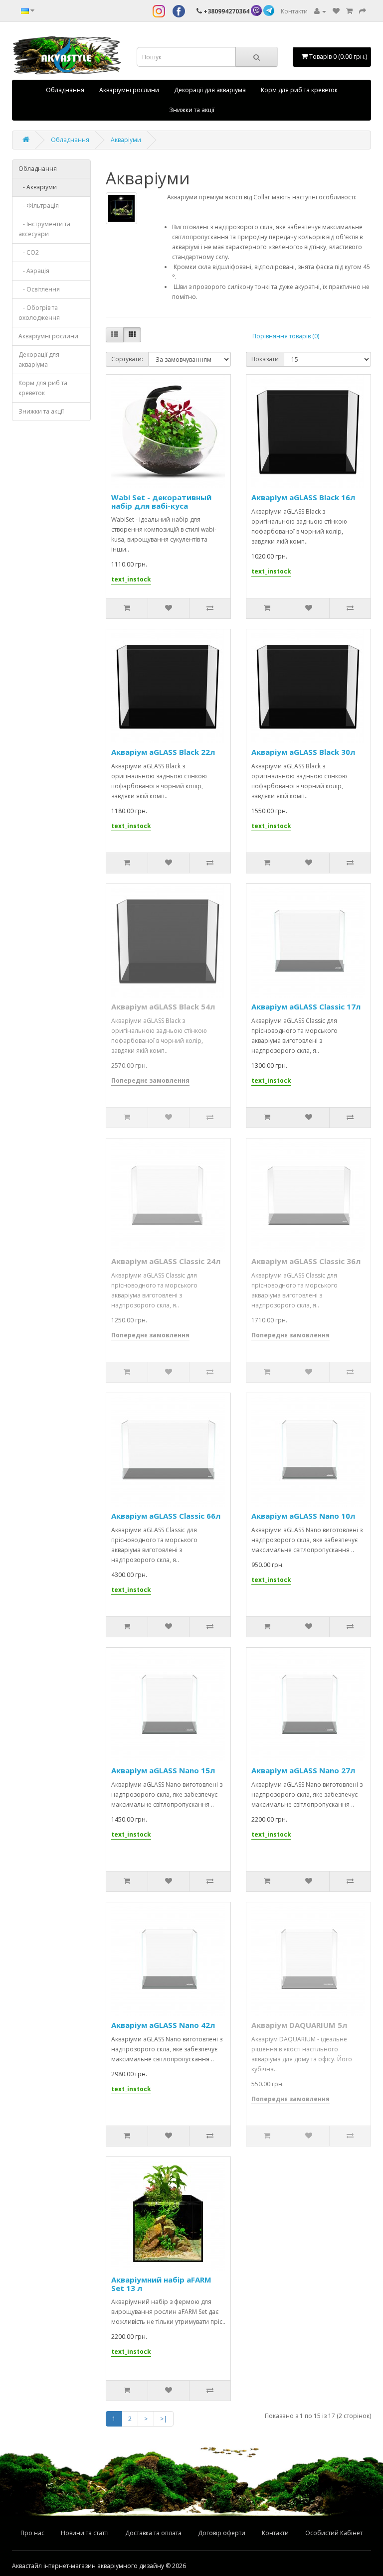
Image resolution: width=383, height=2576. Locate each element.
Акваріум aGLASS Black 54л (163, 1006)
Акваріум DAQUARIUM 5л (299, 2025)
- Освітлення (39, 289)
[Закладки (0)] (336, 11)
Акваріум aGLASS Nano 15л (163, 1770)
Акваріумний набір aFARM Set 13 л (161, 2284)
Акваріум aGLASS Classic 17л (306, 1006)
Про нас (32, 2533)
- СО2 (29, 252)
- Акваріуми (38, 187)
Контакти (294, 11)
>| (164, 2419)
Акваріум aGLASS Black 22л (163, 752)
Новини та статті (85, 2533)
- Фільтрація (39, 206)
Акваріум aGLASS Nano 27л (303, 1770)
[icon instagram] (159, 11)
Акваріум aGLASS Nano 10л (303, 1516)
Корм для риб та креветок (299, 90)
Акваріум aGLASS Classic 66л (166, 1516)
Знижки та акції (192, 110)
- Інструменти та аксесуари (44, 229)
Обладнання (65, 90)
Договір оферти (222, 2533)
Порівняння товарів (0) (286, 336)
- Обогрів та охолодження (39, 313)
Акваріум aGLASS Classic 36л (306, 1261)
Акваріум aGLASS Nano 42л (163, 2025)
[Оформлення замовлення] (363, 11)
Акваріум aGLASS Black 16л (303, 497)
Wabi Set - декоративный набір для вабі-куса (161, 501)
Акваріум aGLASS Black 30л (303, 752)
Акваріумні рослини (129, 90)
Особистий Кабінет (334, 2533)
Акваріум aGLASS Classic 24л (166, 1261)
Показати (265, 359)
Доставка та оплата (153, 2533)
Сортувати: (127, 359)
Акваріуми (126, 140)
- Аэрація (34, 271)
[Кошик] (349, 11)
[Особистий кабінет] (320, 11)
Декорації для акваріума (210, 90)
